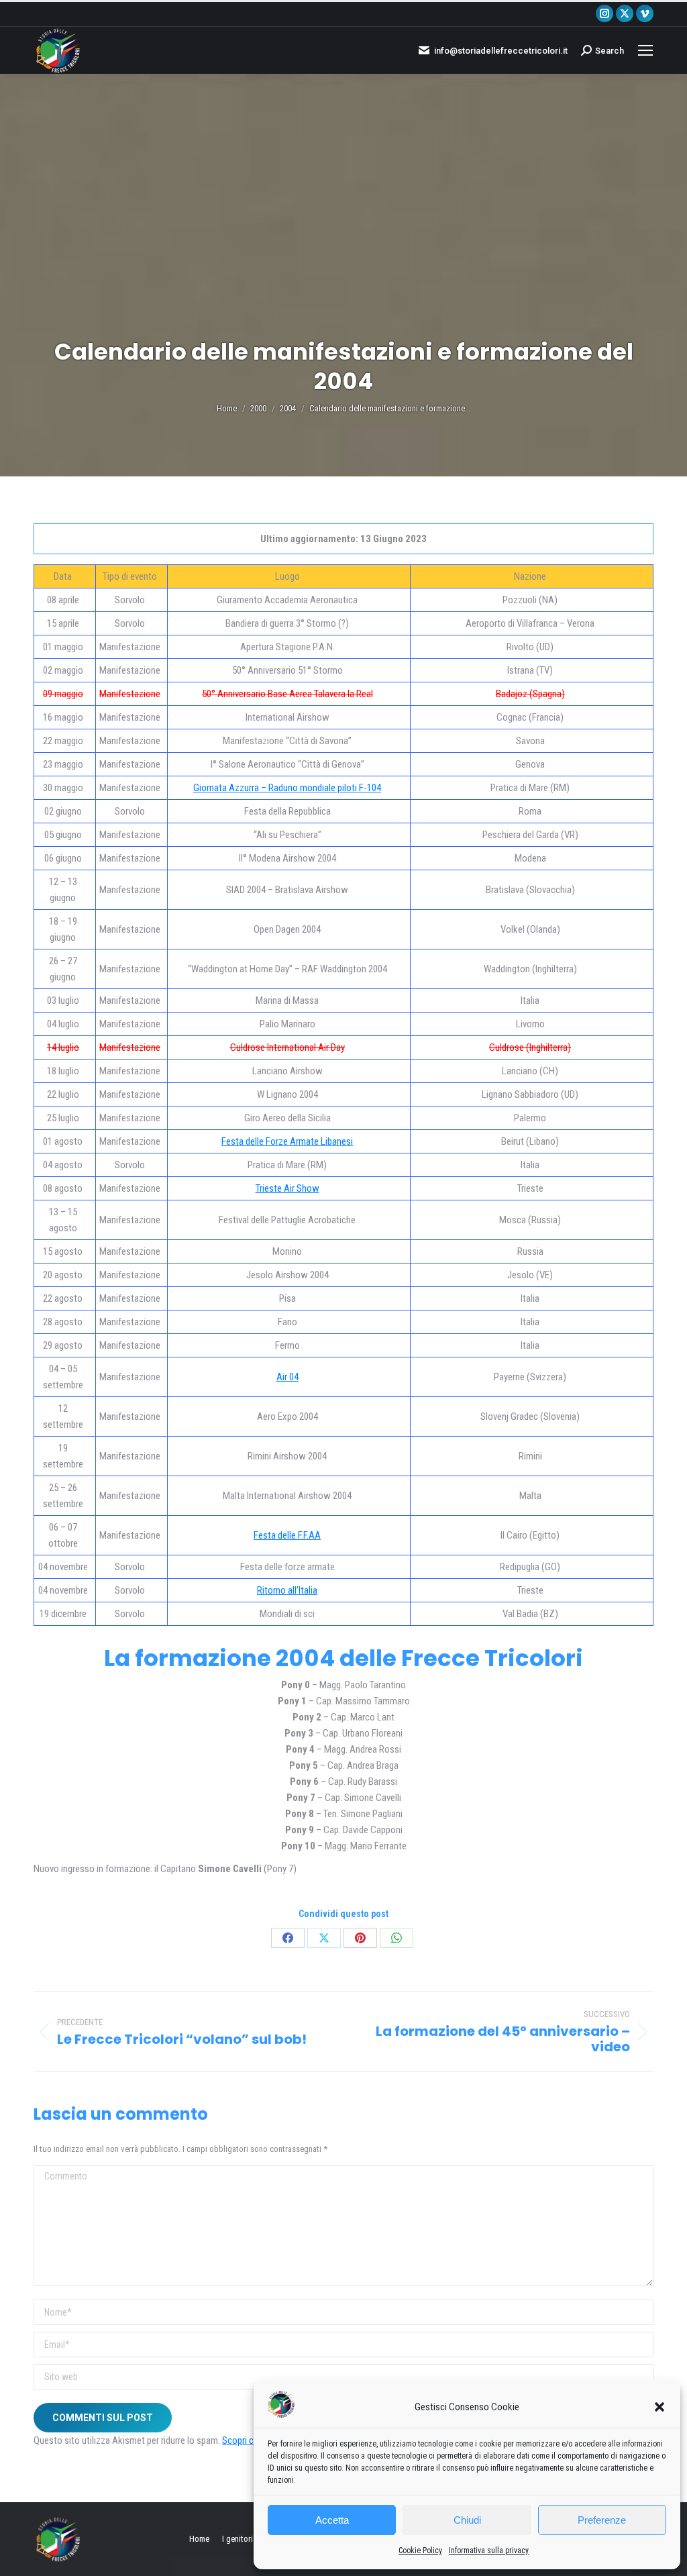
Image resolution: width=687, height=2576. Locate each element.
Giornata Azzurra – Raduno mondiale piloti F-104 (287, 788)
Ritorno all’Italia (287, 1590)
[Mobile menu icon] (645, 50)
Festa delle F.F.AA (287, 1535)
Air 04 (287, 1377)
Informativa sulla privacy (489, 2551)
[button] (659, 2407)
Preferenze (602, 2520)
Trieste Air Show (287, 1188)
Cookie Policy (420, 2551)
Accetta (332, 2520)
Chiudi (467, 2520)
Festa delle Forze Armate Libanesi (287, 1141)
